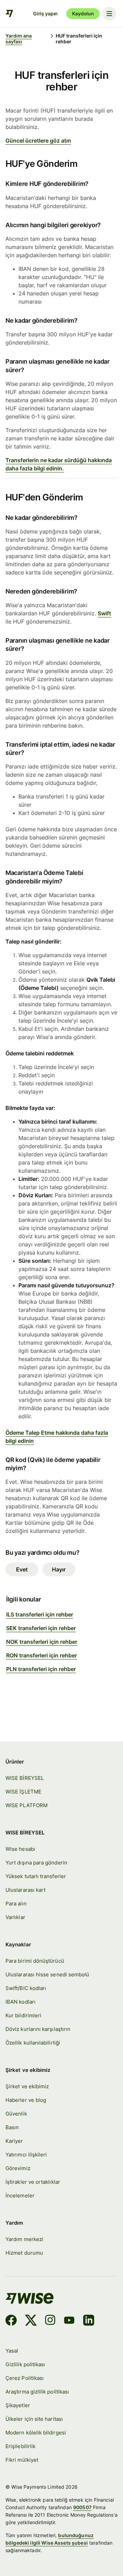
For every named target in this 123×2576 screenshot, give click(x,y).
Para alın (16, 1904)
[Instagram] (50, 2321)
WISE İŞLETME (23, 1792)
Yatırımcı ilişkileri (26, 2155)
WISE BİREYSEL (25, 1778)
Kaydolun (83, 13)
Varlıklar (15, 1917)
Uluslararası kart (25, 1890)
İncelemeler (20, 2196)
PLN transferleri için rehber (41, 1669)
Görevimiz (18, 2168)
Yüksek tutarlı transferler (36, 1876)
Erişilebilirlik (20, 2446)
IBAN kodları (20, 2002)
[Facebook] (11, 2321)
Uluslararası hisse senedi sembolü (47, 1975)
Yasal (12, 2351)
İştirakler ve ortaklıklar (33, 2182)
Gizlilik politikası (25, 2365)
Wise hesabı (20, 1849)
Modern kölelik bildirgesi (36, 2433)
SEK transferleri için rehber (41, 1628)
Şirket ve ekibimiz (27, 2087)
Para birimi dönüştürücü (35, 1961)
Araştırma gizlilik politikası (37, 2392)
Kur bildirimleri (23, 2016)
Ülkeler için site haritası (34, 2419)
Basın (12, 2127)
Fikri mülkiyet (22, 2460)
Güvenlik (16, 2114)
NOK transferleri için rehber (42, 1642)
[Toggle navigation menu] (109, 14)
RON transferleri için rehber (42, 1655)
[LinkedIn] (89, 2321)
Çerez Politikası (25, 2378)
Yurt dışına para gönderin (36, 1863)
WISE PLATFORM (26, 1805)
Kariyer (14, 2141)
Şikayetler (18, 2405)
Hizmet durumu (24, 2253)
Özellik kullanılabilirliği (33, 2043)
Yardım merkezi (24, 2239)
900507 (82, 2507)
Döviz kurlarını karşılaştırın (38, 2029)
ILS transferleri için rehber (40, 1614)
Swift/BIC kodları (26, 1988)
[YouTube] (69, 2321)
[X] (31, 2321)
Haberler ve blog (26, 2100)
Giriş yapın (45, 13)
